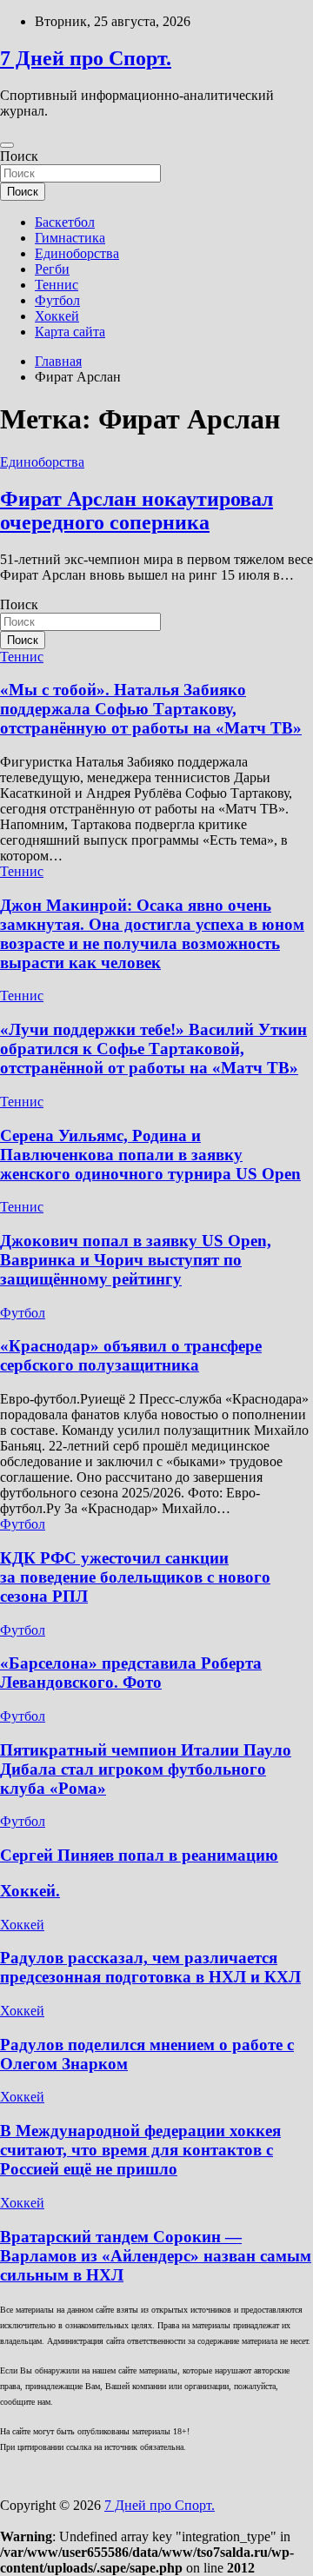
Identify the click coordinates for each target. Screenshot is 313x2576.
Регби (52, 269)
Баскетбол (65, 222)
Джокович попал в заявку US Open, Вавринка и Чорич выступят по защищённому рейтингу (136, 1260)
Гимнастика (70, 238)
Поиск (19, 156)
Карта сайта (70, 332)
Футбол (57, 300)
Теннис (57, 285)
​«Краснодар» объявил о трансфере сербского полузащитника (131, 1355)
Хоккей (57, 316)
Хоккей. (30, 1891)
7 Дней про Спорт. (86, 58)
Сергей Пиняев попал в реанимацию (139, 1855)
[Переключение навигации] (7, 145)
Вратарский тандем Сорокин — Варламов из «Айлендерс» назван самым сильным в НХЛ (156, 2256)
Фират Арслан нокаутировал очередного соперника (137, 511)
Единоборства (77, 253)
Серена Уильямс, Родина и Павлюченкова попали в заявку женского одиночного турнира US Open (150, 1155)
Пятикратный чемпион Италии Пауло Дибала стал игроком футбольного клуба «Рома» (146, 1769)
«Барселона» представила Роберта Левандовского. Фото (131, 1673)
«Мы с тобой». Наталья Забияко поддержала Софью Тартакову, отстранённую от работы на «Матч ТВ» (151, 709)
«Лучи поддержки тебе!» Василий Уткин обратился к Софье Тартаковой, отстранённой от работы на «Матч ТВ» (153, 1049)
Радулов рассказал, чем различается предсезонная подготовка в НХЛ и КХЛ (150, 1967)
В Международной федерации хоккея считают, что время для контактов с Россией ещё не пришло (140, 2150)
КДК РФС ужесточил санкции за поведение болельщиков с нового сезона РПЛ (135, 1577)
